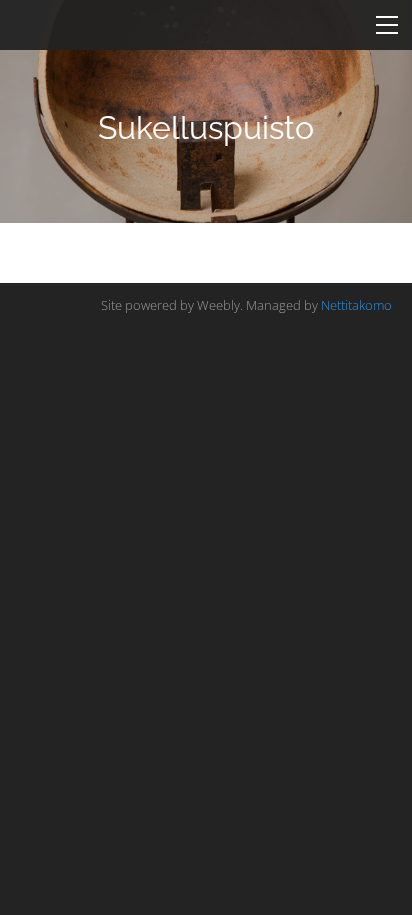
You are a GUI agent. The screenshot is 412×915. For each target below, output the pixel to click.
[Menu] (387, 25)
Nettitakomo (356, 305)
